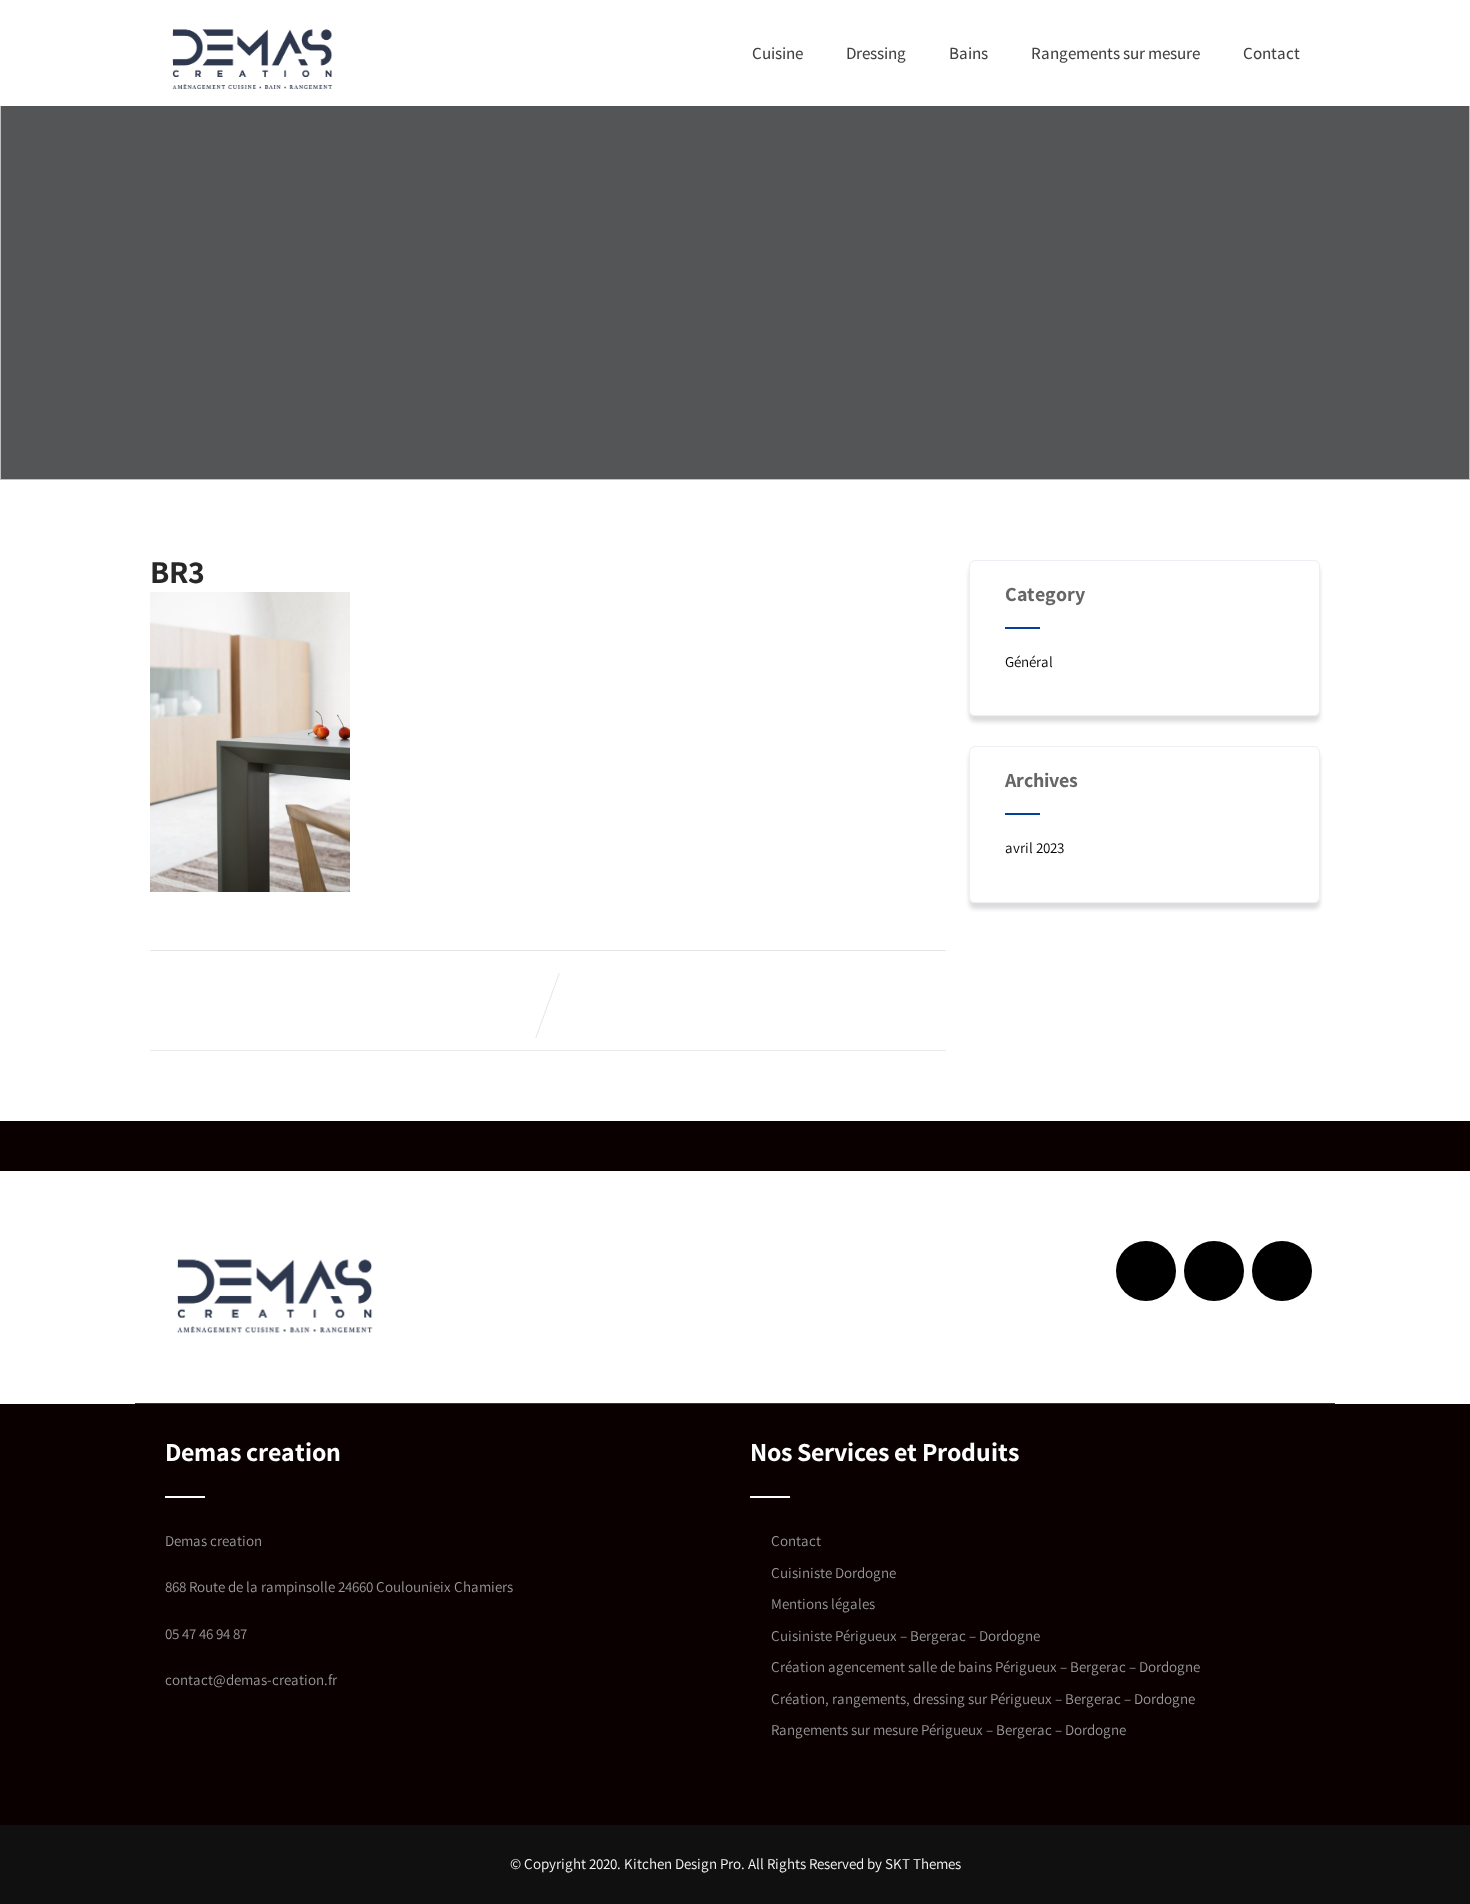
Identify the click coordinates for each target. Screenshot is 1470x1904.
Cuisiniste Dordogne (833, 1572)
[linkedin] (1214, 1271)
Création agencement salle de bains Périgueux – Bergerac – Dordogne (985, 1666)
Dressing (876, 53)
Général (1029, 661)
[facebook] (1146, 1271)
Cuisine (777, 53)
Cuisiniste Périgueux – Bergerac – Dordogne (905, 1635)
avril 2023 (1034, 847)
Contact (1271, 53)
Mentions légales (823, 1603)
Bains (968, 53)
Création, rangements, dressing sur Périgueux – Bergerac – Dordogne (983, 1698)
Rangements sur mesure (1115, 53)
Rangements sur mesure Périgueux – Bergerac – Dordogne (948, 1729)
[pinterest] (1282, 1271)
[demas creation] (252, 58)
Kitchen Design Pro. (684, 1863)
